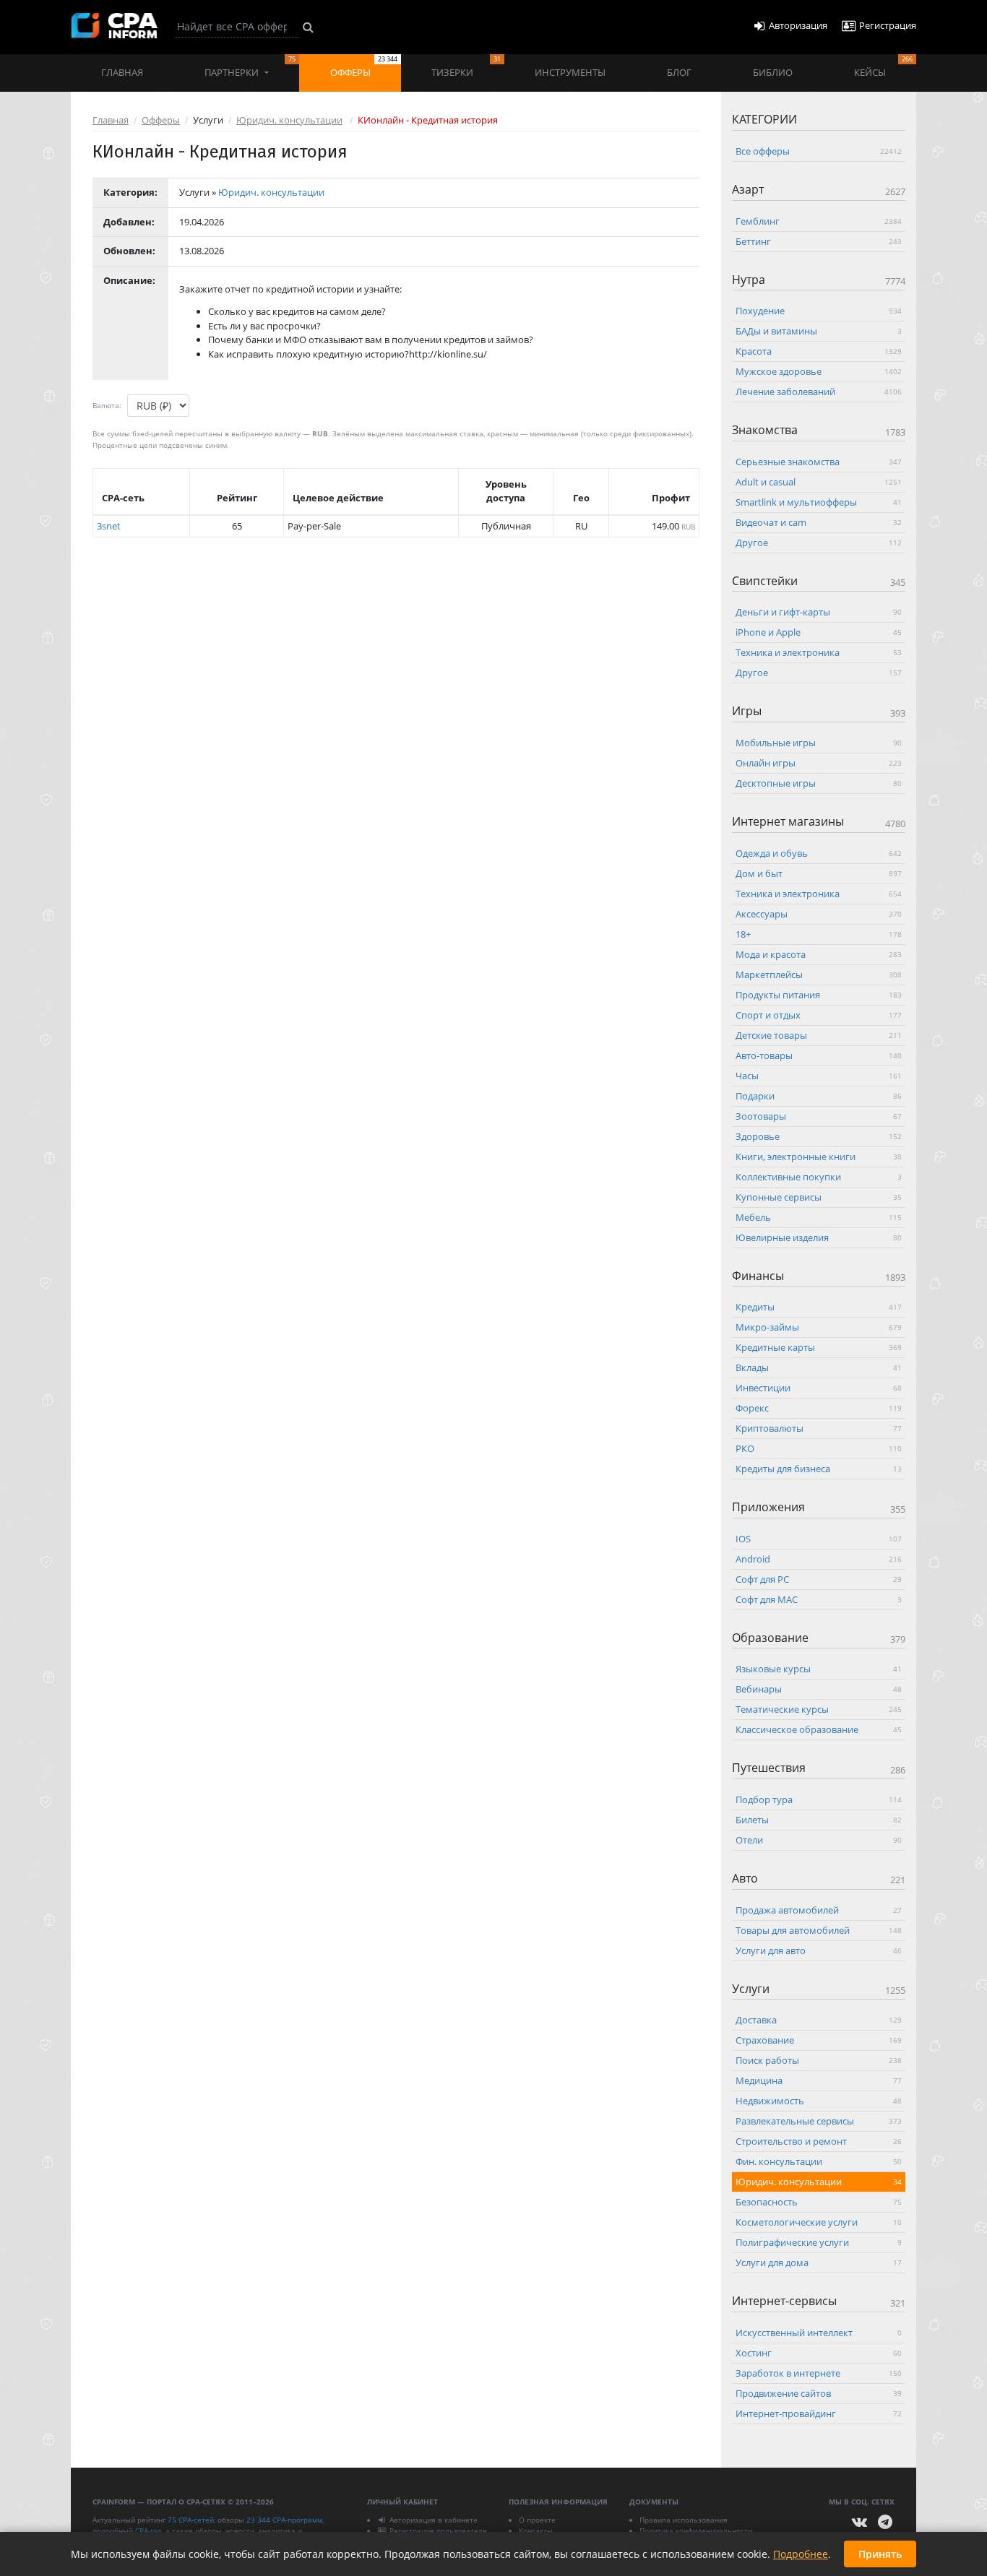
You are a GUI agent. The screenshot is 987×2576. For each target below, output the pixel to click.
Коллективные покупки (819, 1176)
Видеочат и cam (819, 522)
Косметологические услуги (819, 2222)
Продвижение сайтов (819, 2393)
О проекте (537, 2520)
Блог (679, 72)
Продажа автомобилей (819, 1909)
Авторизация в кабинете (434, 2520)
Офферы (364, 66)
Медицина (819, 2080)
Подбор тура (819, 1799)
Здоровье (819, 1136)
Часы (819, 1075)
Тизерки (466, 66)
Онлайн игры (819, 762)
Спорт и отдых (819, 1014)
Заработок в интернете (819, 2372)
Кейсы (883, 66)
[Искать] (308, 27)
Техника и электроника (819, 652)
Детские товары (819, 1034)
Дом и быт (819, 873)
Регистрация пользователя (438, 2530)
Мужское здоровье (819, 371)
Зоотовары (819, 1115)
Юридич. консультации (289, 120)
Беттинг (819, 241)
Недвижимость (819, 2101)
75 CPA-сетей (191, 2520)
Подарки (819, 1095)
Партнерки (250, 66)
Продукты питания (819, 994)
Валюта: (107, 405)
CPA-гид (148, 2530)
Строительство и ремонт (819, 2141)
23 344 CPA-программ (284, 2520)
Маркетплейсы (819, 974)
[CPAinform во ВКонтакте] (860, 2522)
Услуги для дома (819, 2262)
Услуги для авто (819, 1950)
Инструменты (570, 72)
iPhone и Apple (819, 632)
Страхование (819, 2040)
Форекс (819, 1408)
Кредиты (819, 1307)
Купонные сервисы (819, 1196)
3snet (109, 526)
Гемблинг (819, 220)
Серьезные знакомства (819, 461)
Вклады (819, 1367)
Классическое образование (819, 1729)
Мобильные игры (819, 742)
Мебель (819, 1216)
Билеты (819, 1819)
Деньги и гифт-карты (819, 612)
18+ (819, 933)
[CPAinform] (114, 26)
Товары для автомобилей (819, 1929)
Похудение (819, 311)
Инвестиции (819, 1388)
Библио (773, 72)
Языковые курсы (819, 1669)
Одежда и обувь (819, 852)
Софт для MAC (819, 1599)
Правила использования (684, 2520)
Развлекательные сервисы (819, 2121)
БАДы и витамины (819, 331)
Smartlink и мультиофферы (819, 501)
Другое (819, 542)
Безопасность (819, 2202)
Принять (880, 2554)
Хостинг (819, 2352)
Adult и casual (819, 481)
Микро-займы (819, 1327)
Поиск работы (819, 2060)
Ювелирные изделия (819, 1237)
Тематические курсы (819, 1709)
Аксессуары (819, 913)
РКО (819, 1448)
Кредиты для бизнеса (819, 1469)
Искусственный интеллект (819, 2332)
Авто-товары (819, 1055)
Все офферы (819, 151)
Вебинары (819, 1689)
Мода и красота (819, 954)
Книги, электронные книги (819, 1156)
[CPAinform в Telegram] (885, 2522)
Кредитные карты (819, 1347)
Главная (122, 72)
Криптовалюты (819, 1428)
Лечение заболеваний (819, 392)
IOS (819, 1538)
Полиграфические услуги (819, 2242)
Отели (819, 1839)
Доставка (819, 2020)
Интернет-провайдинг (819, 2413)
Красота (819, 351)
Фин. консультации (819, 2161)
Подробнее (801, 2554)
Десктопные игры (819, 782)
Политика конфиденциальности (696, 2530)
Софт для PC (819, 1578)
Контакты (536, 2530)
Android (819, 1558)
